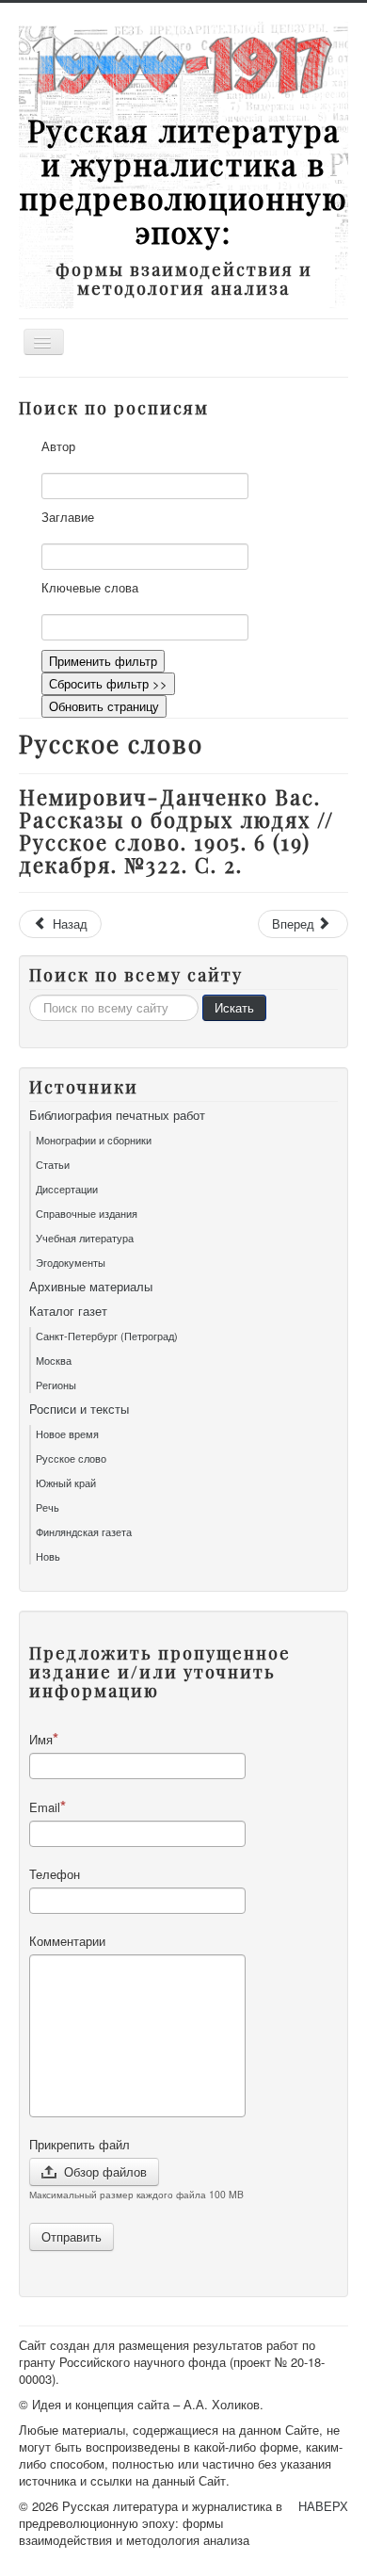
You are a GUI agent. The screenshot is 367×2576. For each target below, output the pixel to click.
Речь (48, 1507)
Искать (234, 1007)
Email (45, 1807)
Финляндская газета (84, 1531)
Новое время (67, 1434)
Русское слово (71, 1458)
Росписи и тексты (79, 1409)
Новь (48, 1556)
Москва (54, 1360)
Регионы (56, 1385)
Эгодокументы (71, 1262)
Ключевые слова (90, 588)
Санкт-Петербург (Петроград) (107, 1336)
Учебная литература (85, 1238)
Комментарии (67, 1941)
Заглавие (68, 517)
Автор (58, 446)
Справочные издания (87, 1213)
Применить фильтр (103, 661)
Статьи (53, 1164)
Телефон (55, 1874)
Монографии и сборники (94, 1140)
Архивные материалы (91, 1287)
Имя (41, 1739)
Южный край (66, 1482)
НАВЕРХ (323, 2506)
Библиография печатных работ (117, 1115)
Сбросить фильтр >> (108, 683)
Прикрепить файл (80, 2145)
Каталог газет (68, 1311)
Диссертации (67, 1189)
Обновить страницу (104, 706)
